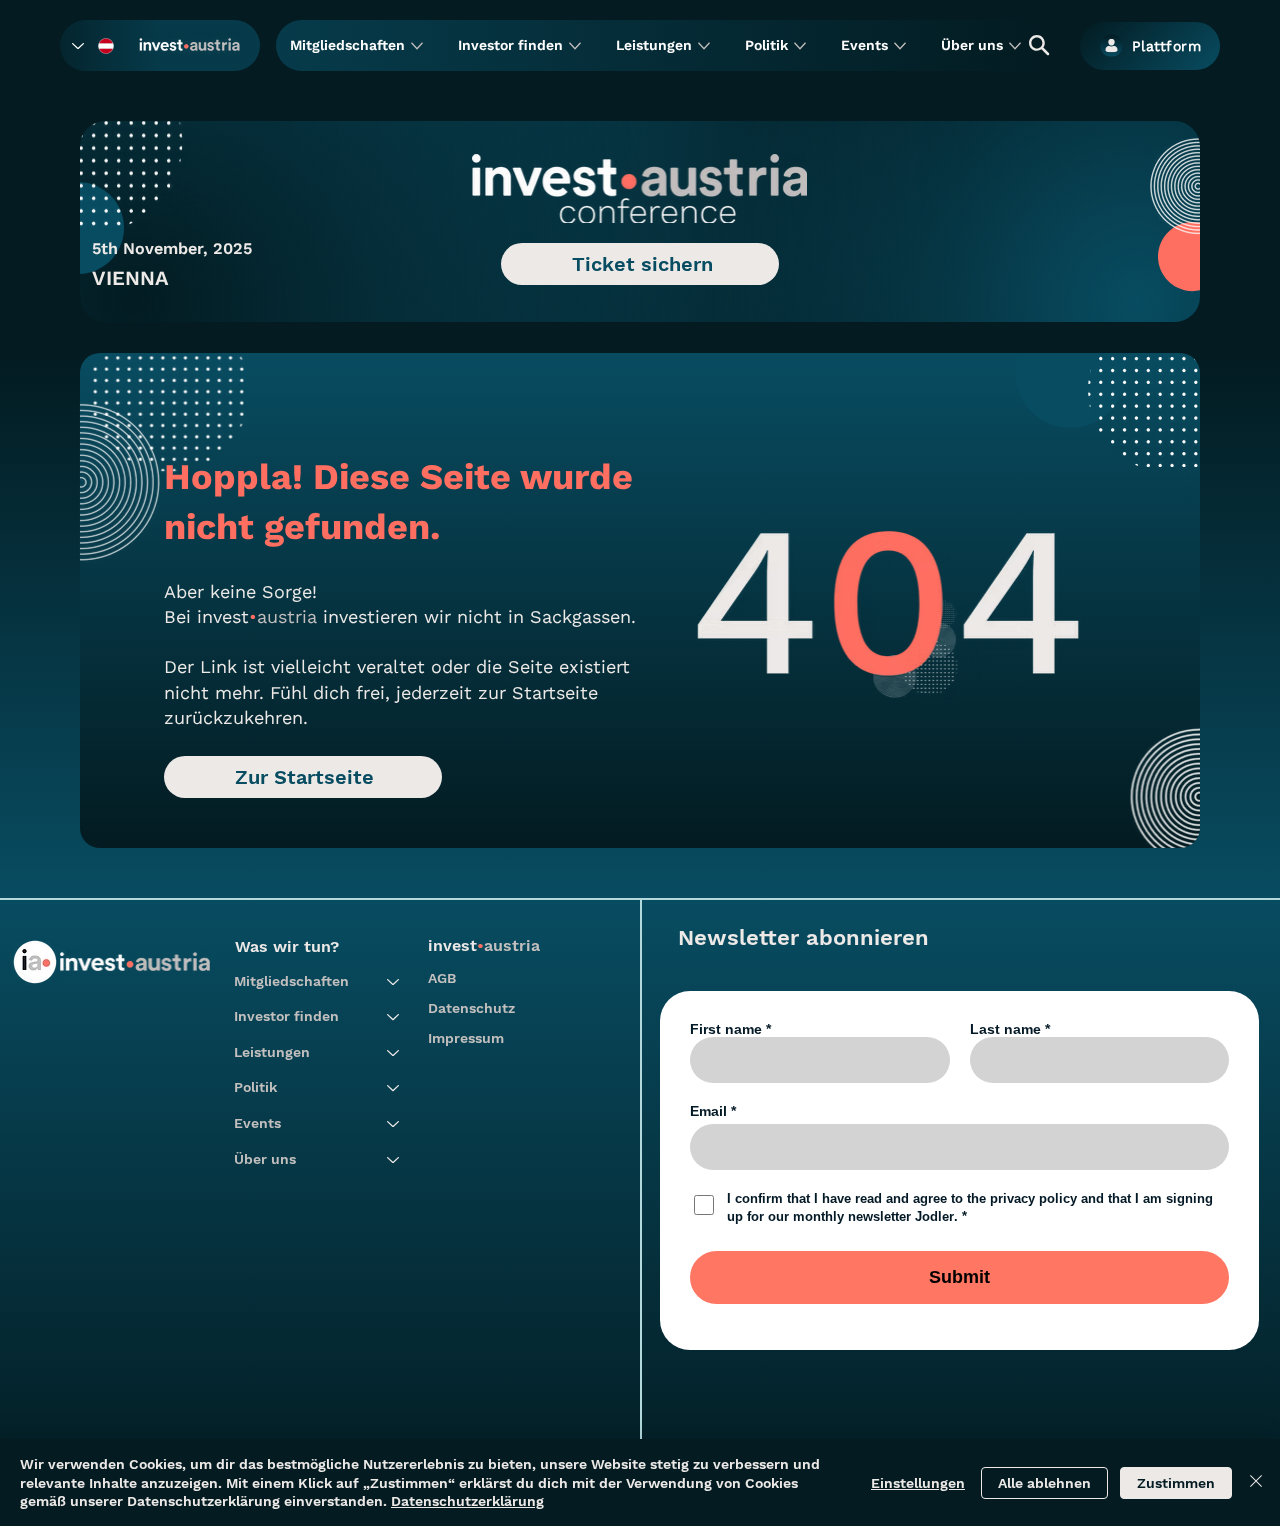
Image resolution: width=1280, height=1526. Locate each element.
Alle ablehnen (1044, 1483)
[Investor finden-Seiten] (575, 46)
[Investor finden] (394, 1017)
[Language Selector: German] (94, 45)
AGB (442, 978)
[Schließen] (1256, 1482)
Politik (255, 1087)
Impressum (466, 1038)
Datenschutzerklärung (467, 1501)
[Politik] (394, 1088)
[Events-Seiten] (900, 46)
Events (257, 1123)
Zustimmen (1176, 1483)
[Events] (394, 1124)
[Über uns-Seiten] (1015, 46)
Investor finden (286, 1016)
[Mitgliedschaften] (394, 982)
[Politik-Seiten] (800, 46)
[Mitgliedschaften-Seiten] (417, 46)
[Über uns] (394, 1160)
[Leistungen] (394, 1053)
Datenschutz (471, 1008)
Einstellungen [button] (918, 1483)
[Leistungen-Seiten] (704, 46)
